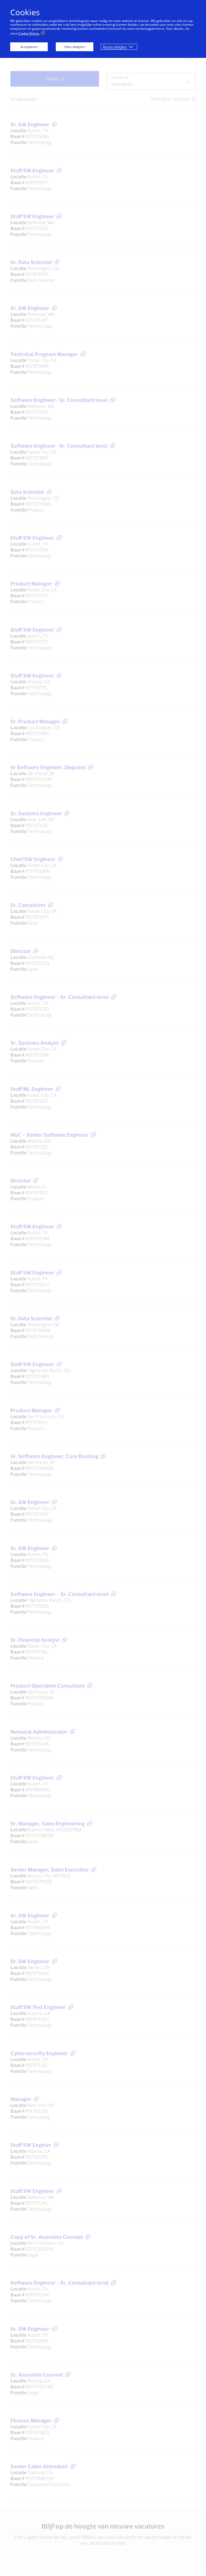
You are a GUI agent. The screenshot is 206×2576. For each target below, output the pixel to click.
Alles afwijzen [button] (75, 47)
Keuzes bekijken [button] (115, 47)
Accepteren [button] (29, 47)
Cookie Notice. (29, 33)
